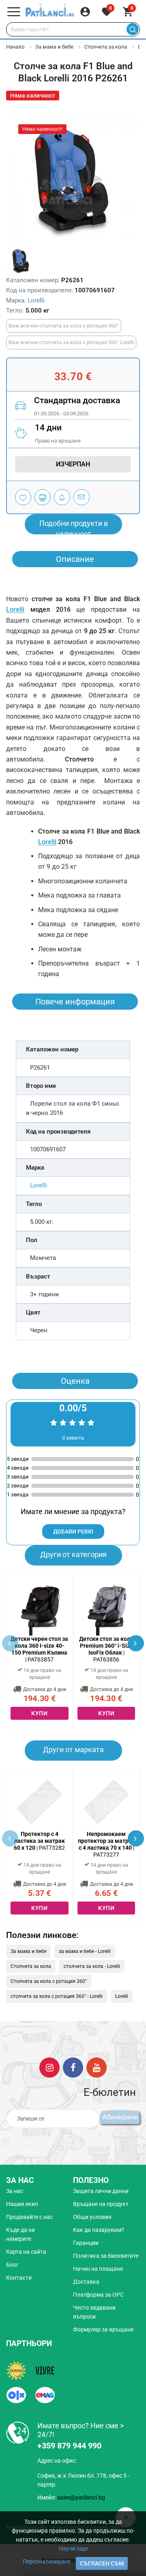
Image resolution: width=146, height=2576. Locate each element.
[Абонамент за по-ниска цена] (62, 497)
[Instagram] (49, 2067)
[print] (43, 497)
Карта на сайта (26, 2252)
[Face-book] (73, 2067)
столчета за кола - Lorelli (92, 1966)
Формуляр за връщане (103, 2329)
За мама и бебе (54, 47)
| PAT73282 (39, 1841)
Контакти (19, 2278)
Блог (12, 2265)
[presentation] (136, 1643)
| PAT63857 (39, 1649)
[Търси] (132, 29)
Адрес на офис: (57, 2461)
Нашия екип (22, 2204)
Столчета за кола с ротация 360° (49, 1981)
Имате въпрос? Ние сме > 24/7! (81, 2430)
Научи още (73, 2548)
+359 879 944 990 (69, 2446)
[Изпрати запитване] (82, 497)
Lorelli (36, 300)
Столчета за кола (106, 47)
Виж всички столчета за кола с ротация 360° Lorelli (71, 342)
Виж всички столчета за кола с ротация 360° (64, 326)
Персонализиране (47, 2561)
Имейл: (71, 2497)
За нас (15, 2191)
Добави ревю (73, 1532)
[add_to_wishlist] (23, 497)
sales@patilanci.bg (81, 2497)
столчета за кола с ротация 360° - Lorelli (57, 1996)
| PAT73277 (106, 1844)
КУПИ (39, 1713)
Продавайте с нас (29, 2217)
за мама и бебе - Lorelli (85, 1951)
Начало (15, 47)
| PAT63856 (106, 1649)
